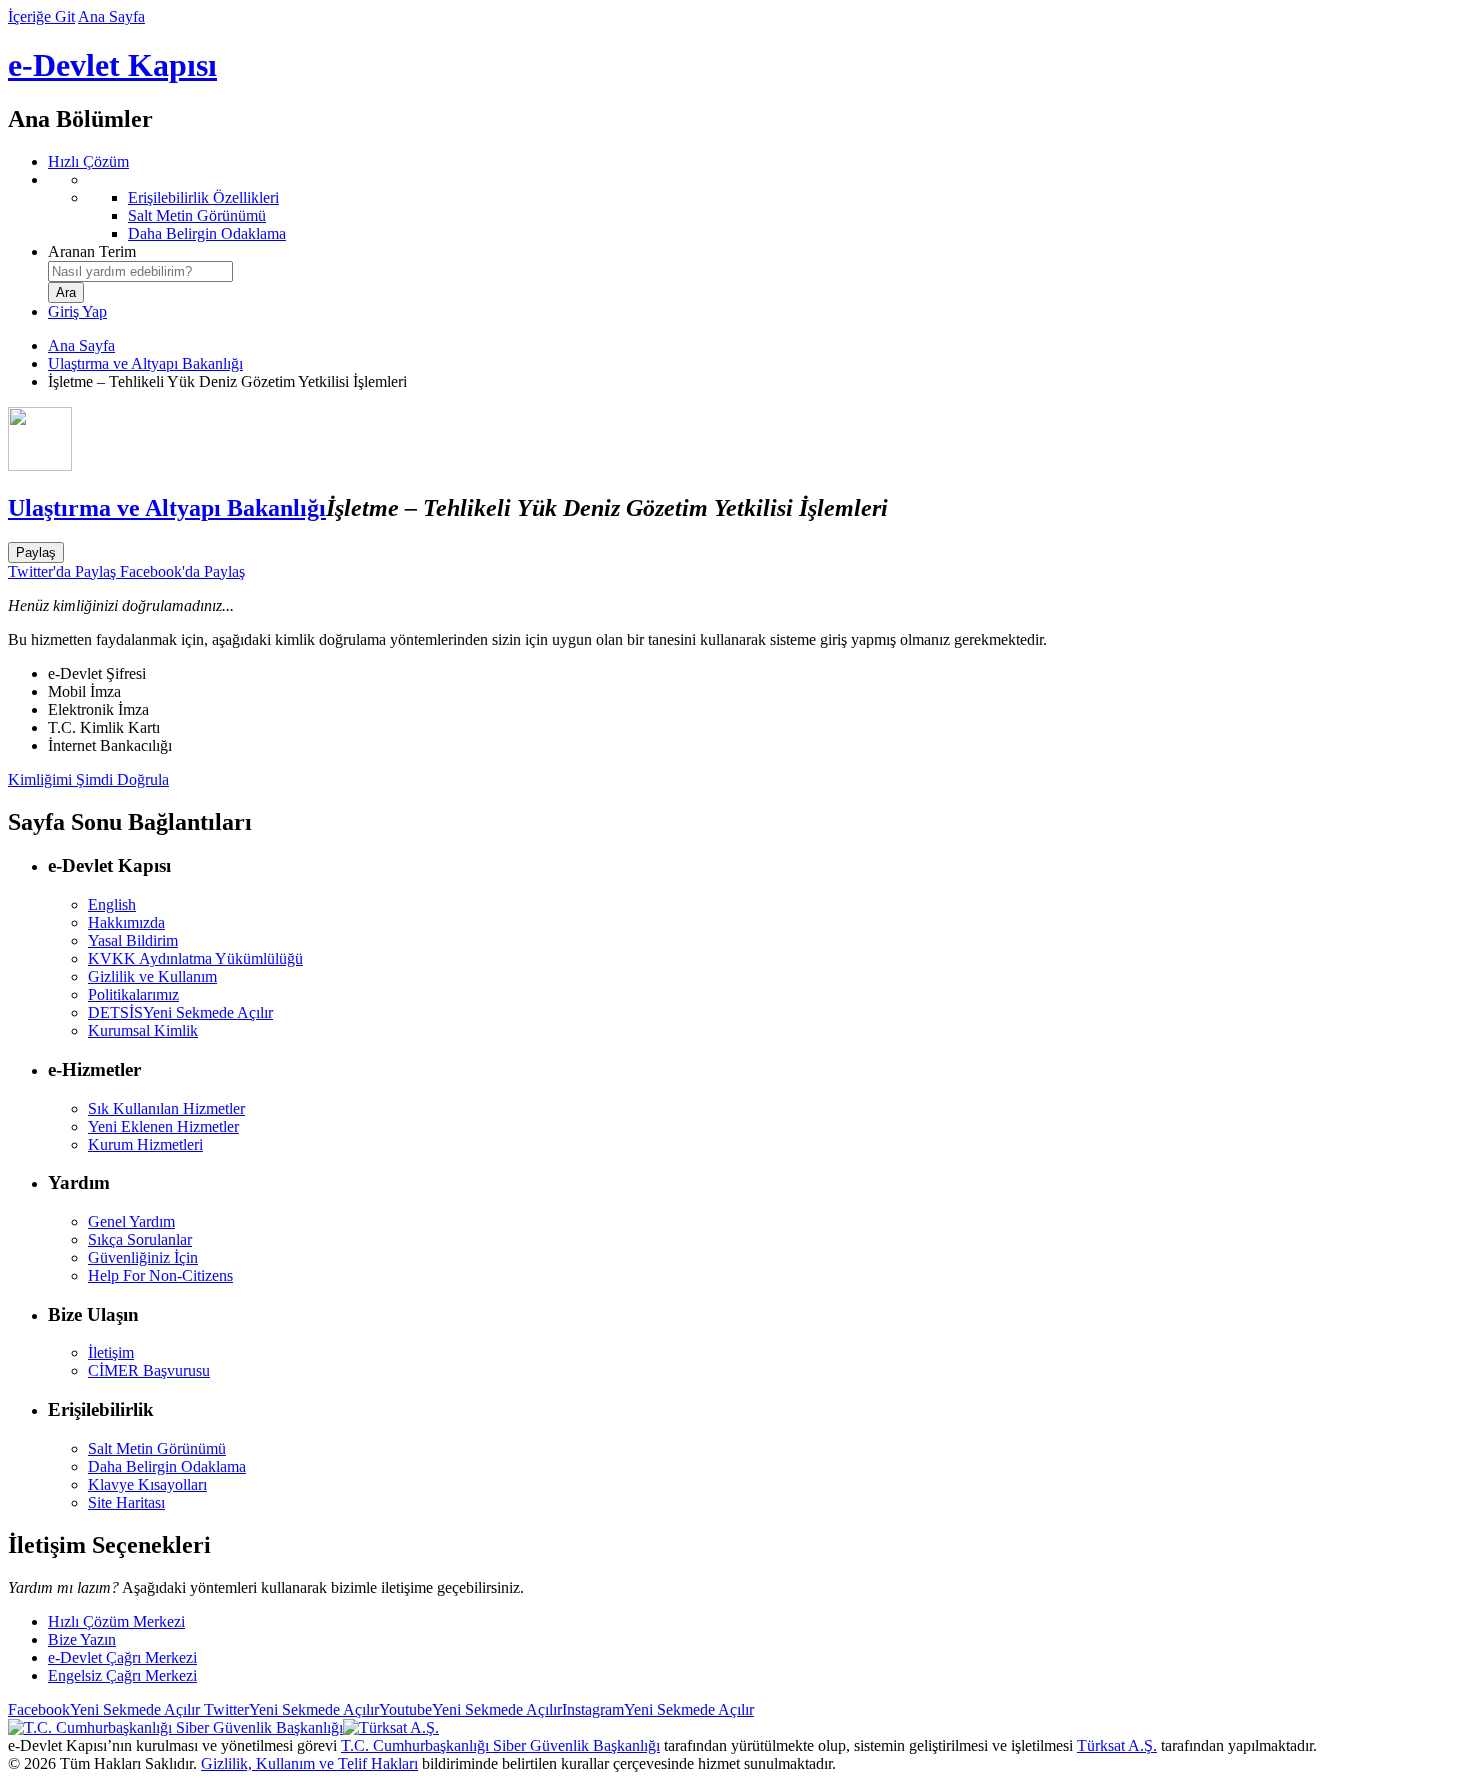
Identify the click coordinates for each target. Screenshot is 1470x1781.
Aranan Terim (92, 251)
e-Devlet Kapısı (112, 65)
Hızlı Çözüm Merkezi (116, 1621)
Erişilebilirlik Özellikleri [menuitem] (203, 197)
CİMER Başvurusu (149, 1370)
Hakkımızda (126, 922)
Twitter (289, 1709)
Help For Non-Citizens (160, 1275)
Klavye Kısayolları (147, 1484)
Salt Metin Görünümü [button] (157, 1448)
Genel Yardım (131, 1221)
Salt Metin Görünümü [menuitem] (197, 215)
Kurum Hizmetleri (145, 1144)
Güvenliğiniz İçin (143, 1257)
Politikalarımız (133, 994)
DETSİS (180, 1012)
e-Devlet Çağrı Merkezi (122, 1657)
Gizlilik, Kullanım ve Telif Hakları (309, 1763)
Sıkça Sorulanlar (140, 1239)
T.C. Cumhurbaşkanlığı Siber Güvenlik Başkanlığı (500, 1745)
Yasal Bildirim (133, 940)
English (112, 904)
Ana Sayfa (111, 16)
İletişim (111, 1352)
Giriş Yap (77, 311)
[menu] (755, 207)
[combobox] (140, 271)
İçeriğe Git (41, 16)
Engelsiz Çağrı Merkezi (122, 1675)
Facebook (104, 1709)
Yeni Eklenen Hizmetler (163, 1126)
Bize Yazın (82, 1639)
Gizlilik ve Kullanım (152, 976)
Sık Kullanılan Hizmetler (166, 1108)
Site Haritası (126, 1502)
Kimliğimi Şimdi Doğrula (88, 779)
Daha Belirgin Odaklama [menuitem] (207, 233)
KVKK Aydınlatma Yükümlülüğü (195, 958)
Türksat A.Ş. (1117, 1745)
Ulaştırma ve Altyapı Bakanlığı (145, 363)
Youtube (470, 1709)
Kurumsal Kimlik (143, 1030)
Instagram (658, 1709)
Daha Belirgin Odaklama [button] (167, 1466)
